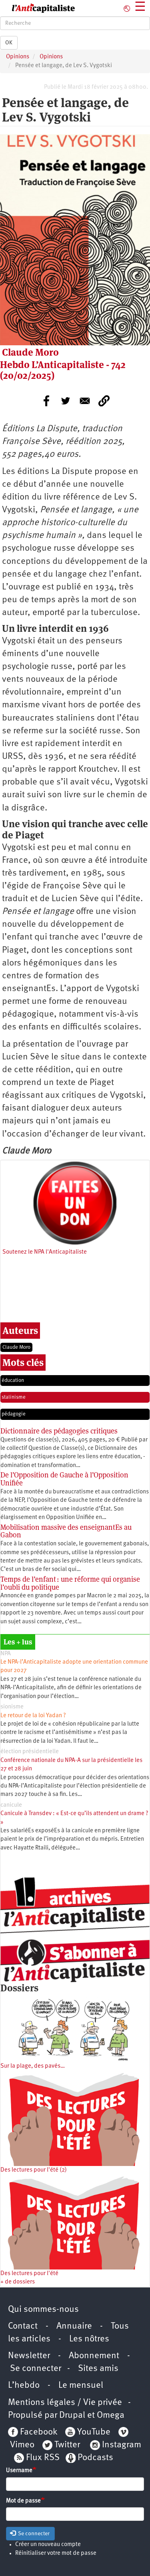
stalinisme (14, 1397)
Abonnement (94, 2356)
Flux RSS (43, 2458)
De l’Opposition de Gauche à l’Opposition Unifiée (64, 1479)
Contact (23, 2326)
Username (19, 2471)
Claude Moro (16, 1347)
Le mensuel (81, 2386)
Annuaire (74, 2326)
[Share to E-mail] (85, 401)
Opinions (18, 57)
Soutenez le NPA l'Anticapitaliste (45, 1252)
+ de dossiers (18, 2282)
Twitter (67, 2445)
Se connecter (36, 2369)
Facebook (38, 2432)
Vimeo (22, 2445)
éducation (13, 1381)
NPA (6, 1654)
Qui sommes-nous (43, 2310)
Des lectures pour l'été (29, 2274)
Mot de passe (23, 2501)
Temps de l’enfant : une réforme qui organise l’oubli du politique (70, 1583)
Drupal (72, 2416)
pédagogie (14, 1414)
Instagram (122, 2445)
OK (9, 43)
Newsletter (29, 2356)
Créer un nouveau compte (48, 2545)
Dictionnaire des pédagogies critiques (59, 1431)
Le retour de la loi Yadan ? (33, 1716)
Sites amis (98, 2369)
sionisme (12, 1707)
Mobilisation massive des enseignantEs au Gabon (66, 1531)
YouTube (93, 2432)
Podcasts (95, 2458)
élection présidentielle (30, 1752)
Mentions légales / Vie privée (65, 2403)
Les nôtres (89, 2339)
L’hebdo (24, 2386)
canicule (11, 1805)
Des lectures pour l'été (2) (34, 2170)
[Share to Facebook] (46, 401)
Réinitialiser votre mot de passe (56, 2553)
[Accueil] (38, 8)
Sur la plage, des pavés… (33, 2066)
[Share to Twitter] (66, 401)
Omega (111, 2416)
